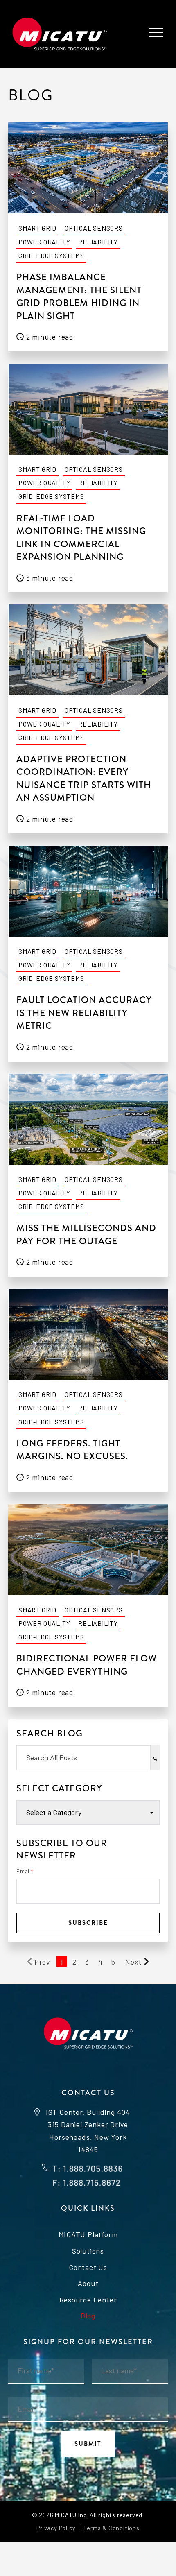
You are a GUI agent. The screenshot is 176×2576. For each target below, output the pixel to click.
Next (133, 1962)
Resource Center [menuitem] (88, 2300)
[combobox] (83, 1758)
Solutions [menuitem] (88, 2251)
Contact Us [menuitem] (88, 2267)
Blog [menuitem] (88, 2316)
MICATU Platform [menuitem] (88, 2234)
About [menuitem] (88, 2283)
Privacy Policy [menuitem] (56, 2528)
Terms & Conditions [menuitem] (111, 2528)
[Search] (155, 1758)
